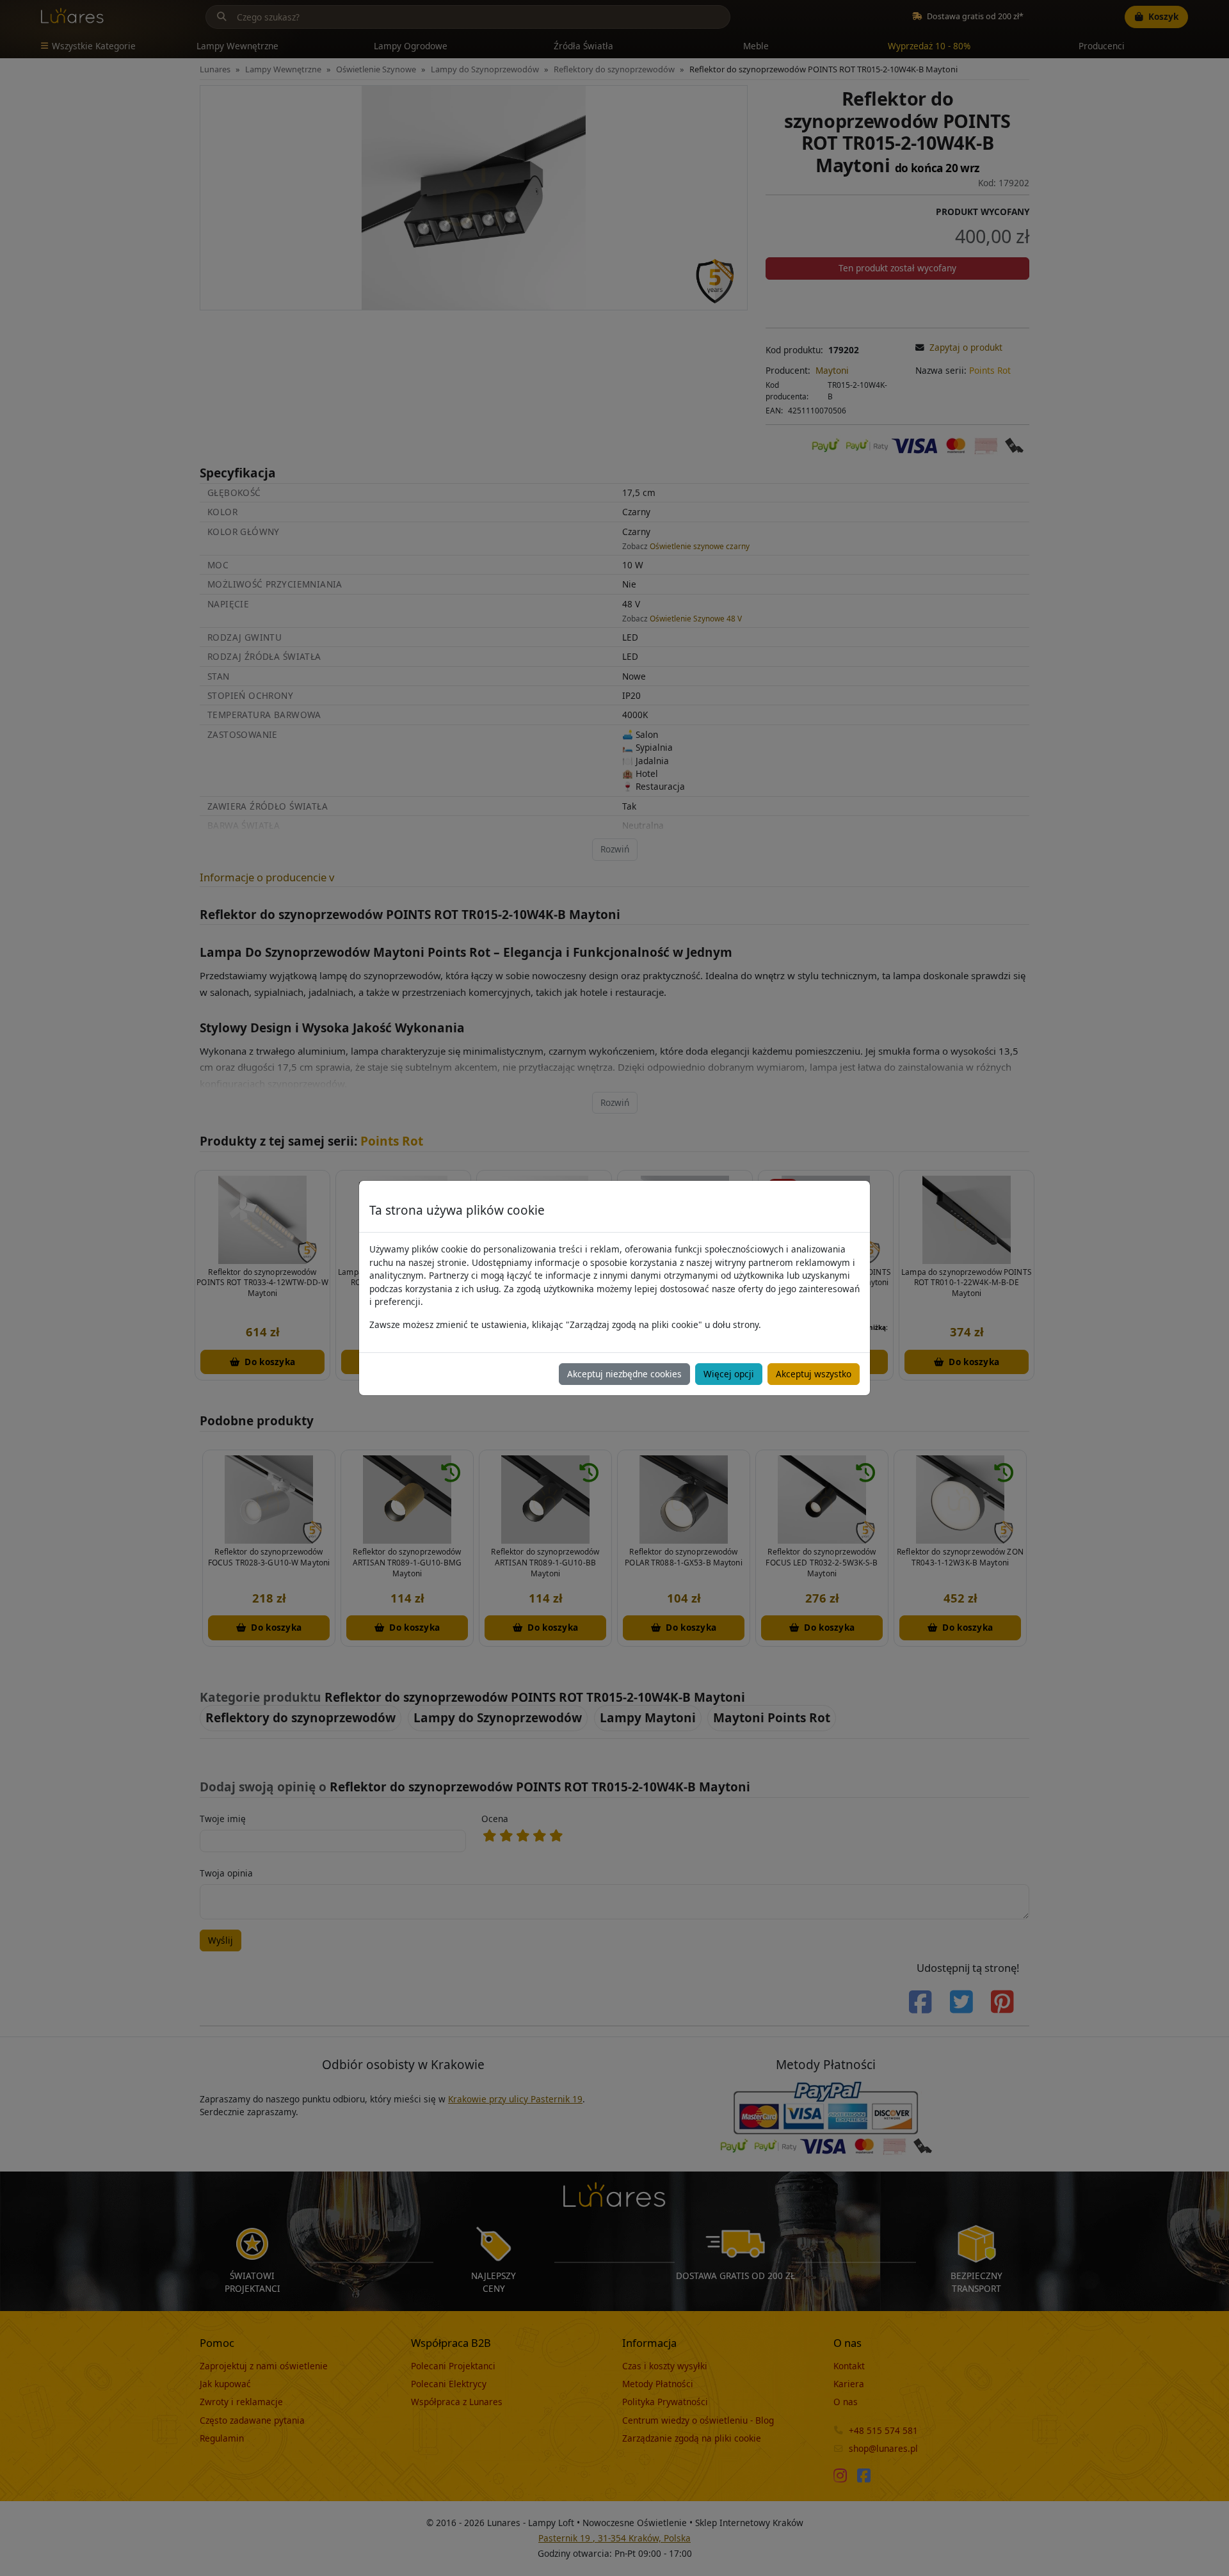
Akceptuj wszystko (814, 1374)
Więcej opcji (729, 1374)
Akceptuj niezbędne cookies (624, 1374)
